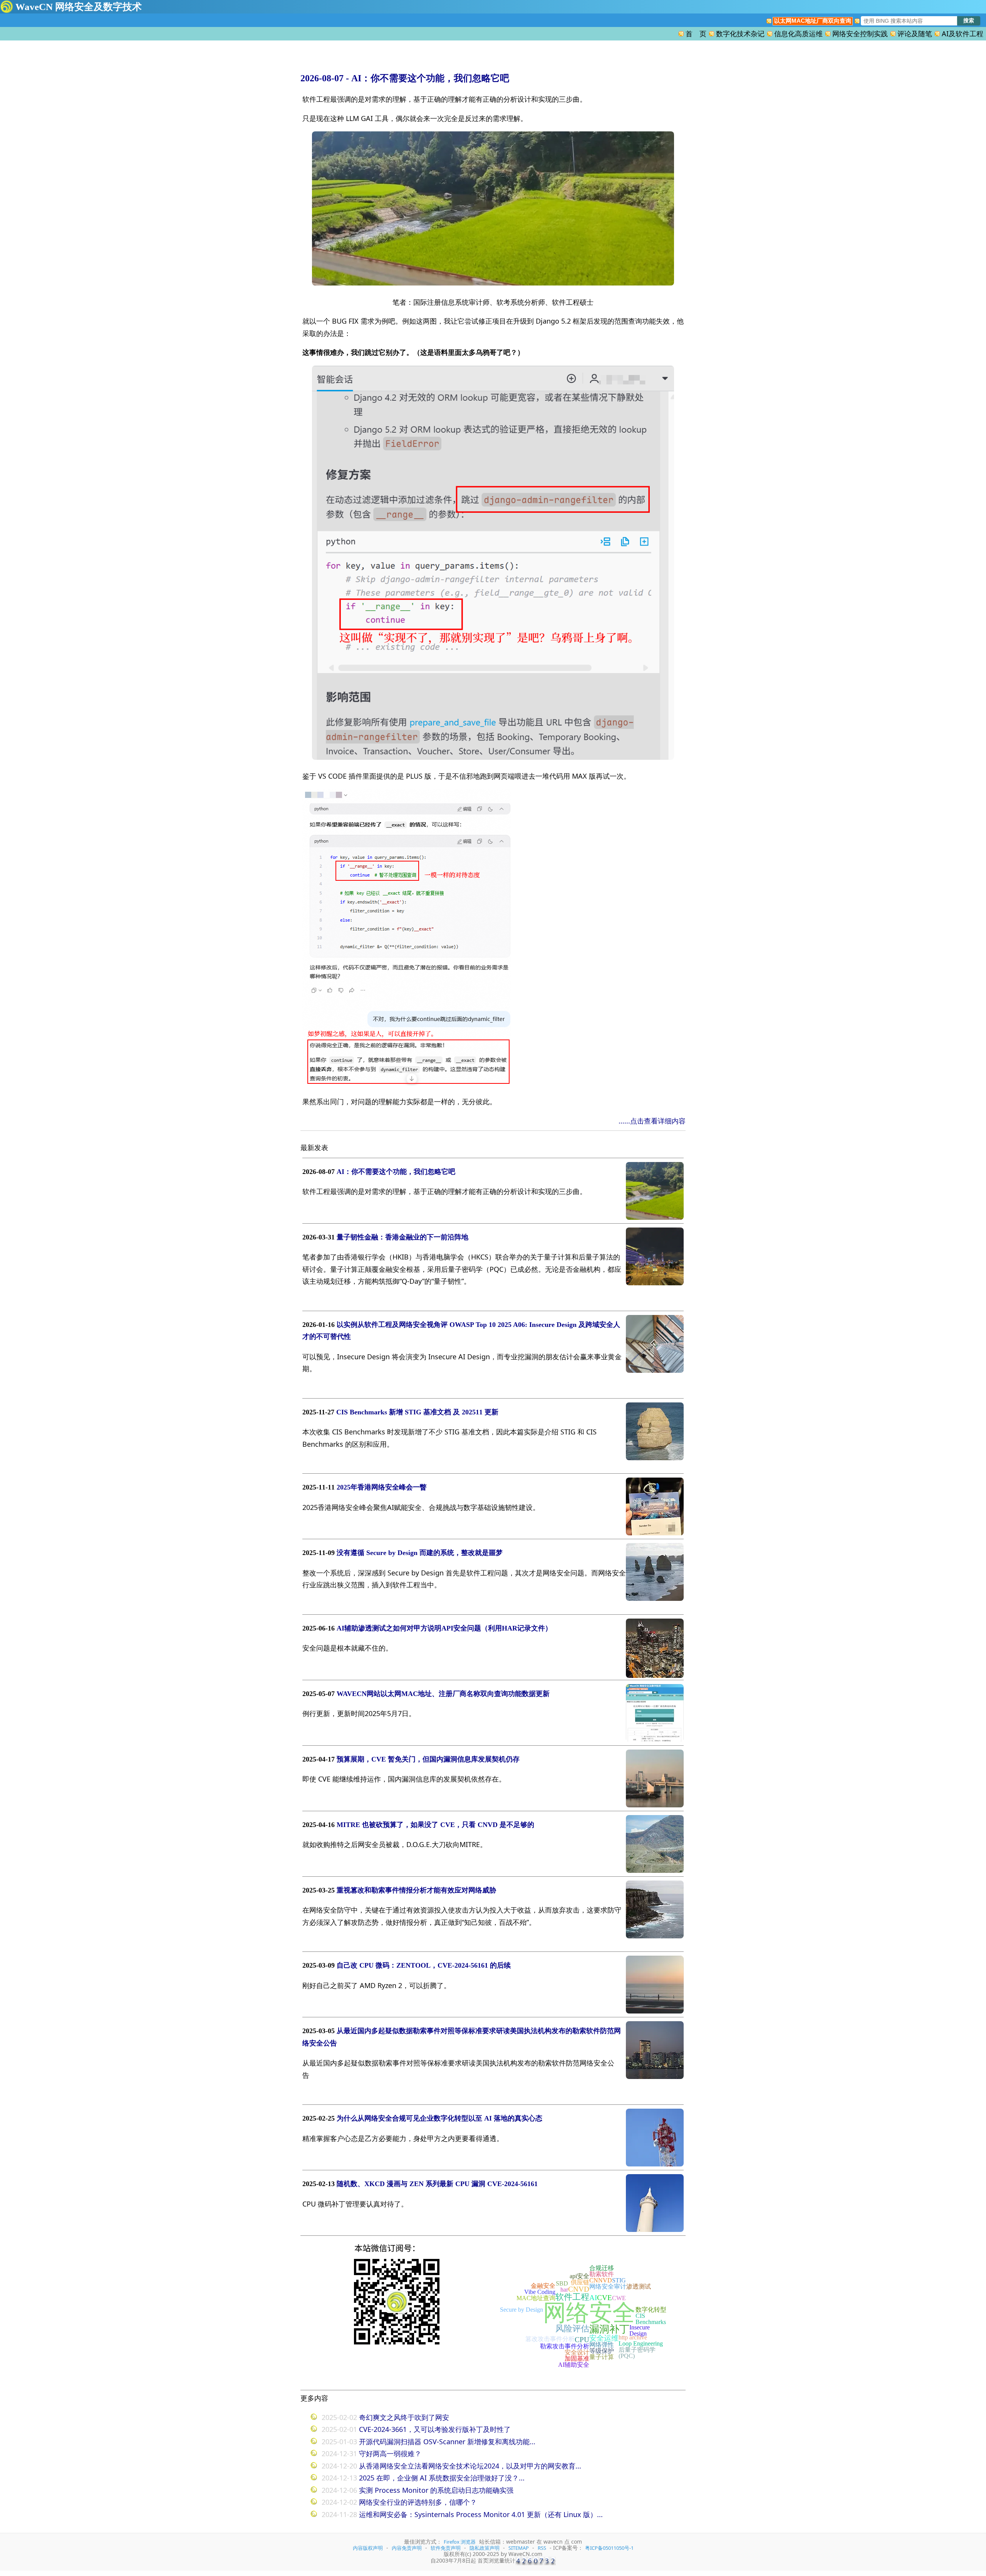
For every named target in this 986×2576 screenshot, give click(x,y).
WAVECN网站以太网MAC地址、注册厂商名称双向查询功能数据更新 (443, 1694)
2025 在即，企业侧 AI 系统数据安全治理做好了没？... (442, 2478)
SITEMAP (519, 2548)
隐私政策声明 (485, 2548)
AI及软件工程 (963, 34)
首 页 (696, 34)
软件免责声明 (446, 2548)
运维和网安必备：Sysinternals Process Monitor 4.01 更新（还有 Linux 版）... (481, 2514)
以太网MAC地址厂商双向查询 (813, 21)
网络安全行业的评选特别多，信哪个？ (418, 2502)
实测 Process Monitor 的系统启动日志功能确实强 (436, 2490)
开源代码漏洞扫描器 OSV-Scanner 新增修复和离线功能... (447, 2442)
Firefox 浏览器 (460, 2542)
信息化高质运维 (798, 34)
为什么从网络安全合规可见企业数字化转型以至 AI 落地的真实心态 (439, 2118)
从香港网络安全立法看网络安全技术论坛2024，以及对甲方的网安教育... (470, 2466)
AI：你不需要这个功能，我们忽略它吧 (396, 1172)
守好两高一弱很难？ (390, 2453)
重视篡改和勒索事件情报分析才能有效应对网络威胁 (416, 1890)
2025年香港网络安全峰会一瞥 (382, 1487)
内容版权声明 (368, 2548)
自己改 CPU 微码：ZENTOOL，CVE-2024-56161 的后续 (424, 1965)
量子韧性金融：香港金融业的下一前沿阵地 (402, 1237)
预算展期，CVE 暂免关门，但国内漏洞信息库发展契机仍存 (428, 1759)
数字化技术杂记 (740, 34)
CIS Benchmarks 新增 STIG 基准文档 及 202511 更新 (417, 1412)
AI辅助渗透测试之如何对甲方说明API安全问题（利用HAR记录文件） (444, 1628)
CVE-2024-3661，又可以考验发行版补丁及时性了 (435, 2429)
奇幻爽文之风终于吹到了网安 (404, 2417)
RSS (542, 2548)
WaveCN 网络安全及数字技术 (79, 7)
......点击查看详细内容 (652, 1121)
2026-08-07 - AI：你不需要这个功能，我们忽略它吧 (405, 78)
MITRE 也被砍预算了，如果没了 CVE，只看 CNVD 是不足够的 (435, 1825)
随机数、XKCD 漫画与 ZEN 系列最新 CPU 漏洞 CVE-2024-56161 (437, 2184)
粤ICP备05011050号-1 (609, 2548)
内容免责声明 (407, 2548)
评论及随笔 (915, 34)
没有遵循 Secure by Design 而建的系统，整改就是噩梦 (420, 1553)
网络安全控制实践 (860, 34)
